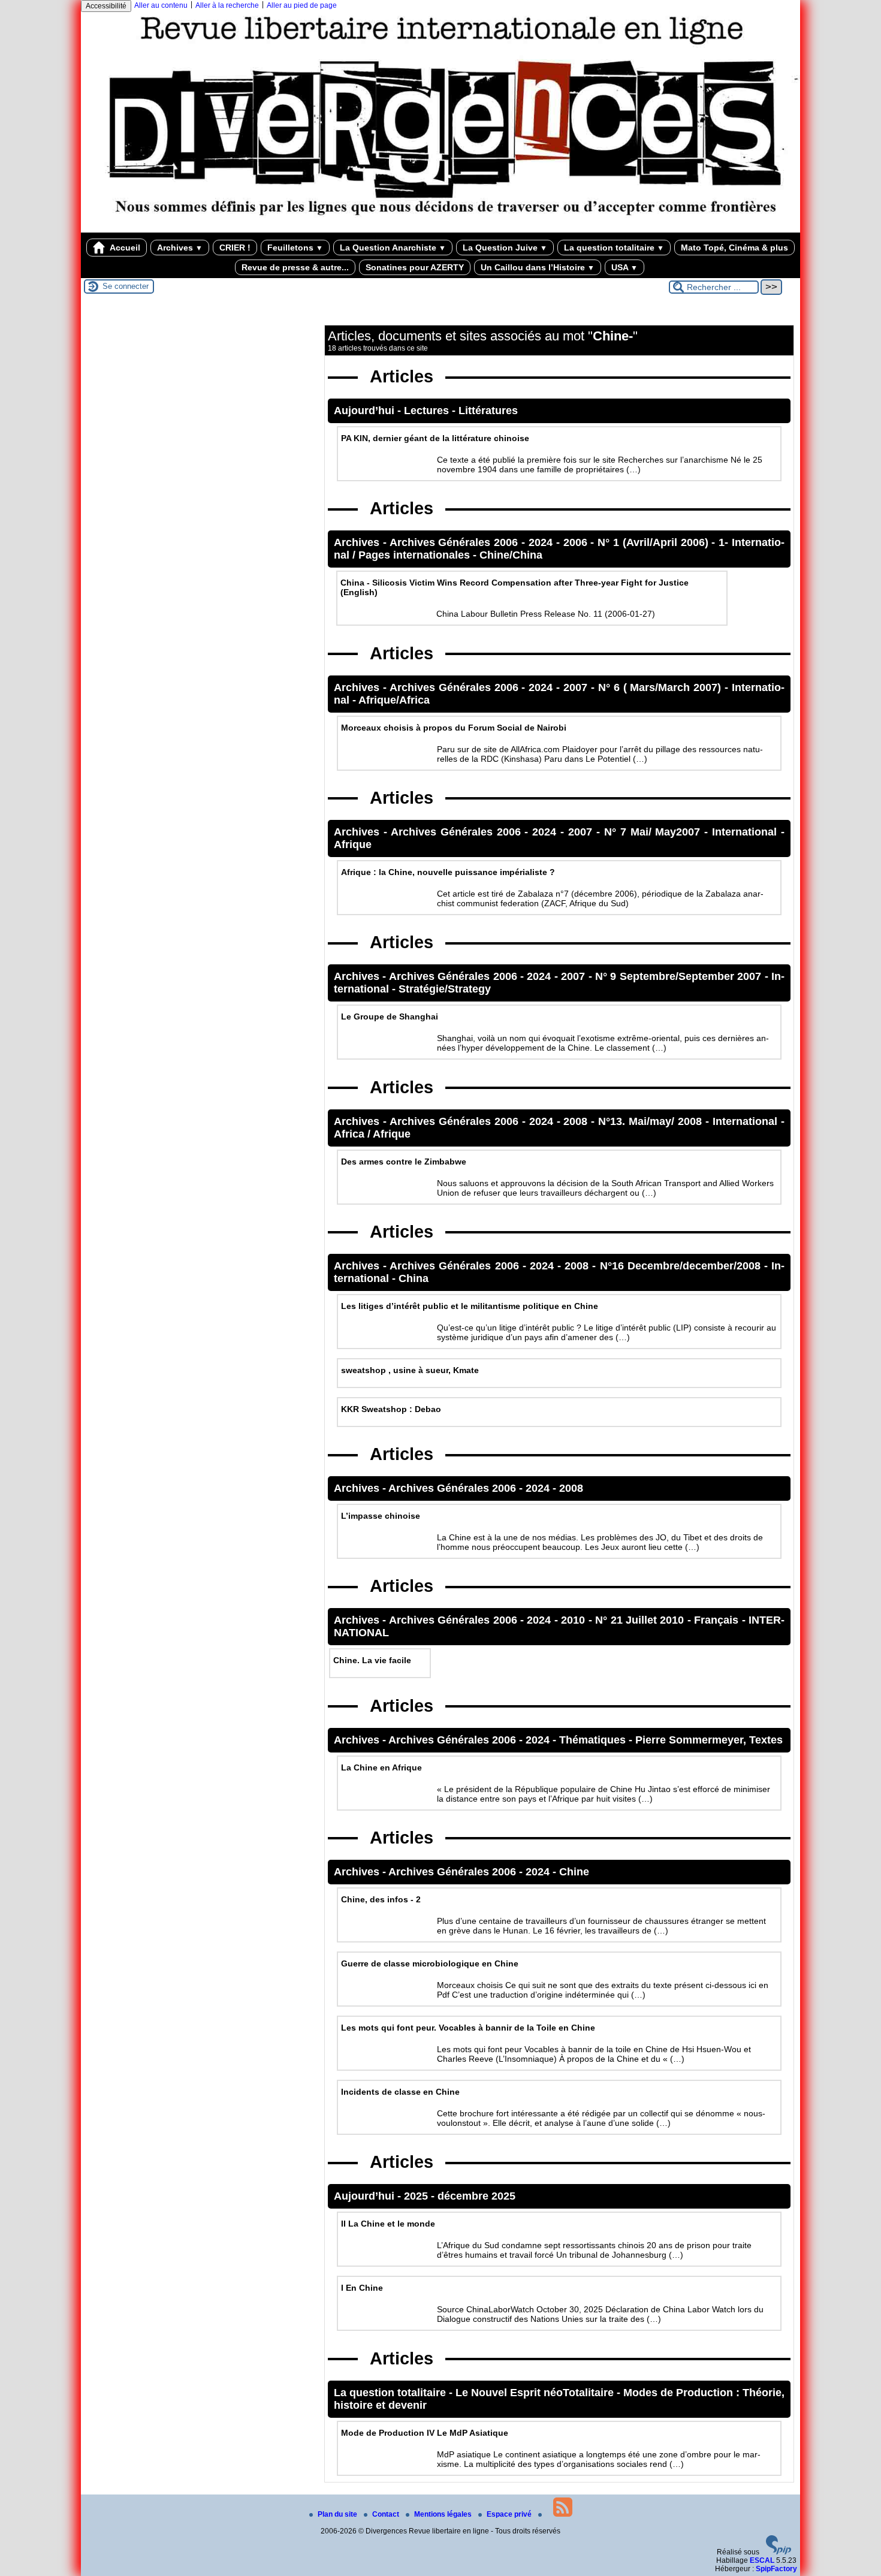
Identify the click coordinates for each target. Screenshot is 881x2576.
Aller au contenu (161, 5)
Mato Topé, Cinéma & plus (734, 248)
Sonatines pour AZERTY (415, 267)
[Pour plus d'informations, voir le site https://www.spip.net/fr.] (779, 2552)
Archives (180, 248)
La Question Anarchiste (393, 248)
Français (718, 1620)
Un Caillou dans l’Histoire (538, 267)
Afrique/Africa (394, 700)
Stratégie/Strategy (445, 989)
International (746, 832)
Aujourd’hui (366, 411)
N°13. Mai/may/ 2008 (652, 1121)
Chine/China (511, 555)
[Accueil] (441, 228)
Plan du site (338, 2514)
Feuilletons (295, 248)
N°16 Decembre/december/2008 (682, 1266)
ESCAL (762, 2560)
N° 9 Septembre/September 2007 (680, 976)
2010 (574, 1620)
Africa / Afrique (372, 1134)
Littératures (488, 411)
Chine (574, 1872)
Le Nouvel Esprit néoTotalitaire (536, 2393)
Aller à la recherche (227, 5)
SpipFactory (776, 2569)
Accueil (124, 248)
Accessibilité (106, 6)
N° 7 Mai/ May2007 (654, 832)
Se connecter (126, 286)
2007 (577, 687)
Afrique (353, 844)
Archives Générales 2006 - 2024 (473, 542)
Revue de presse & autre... (295, 267)
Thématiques (594, 1740)
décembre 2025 (476, 2196)
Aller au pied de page (302, 5)
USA (624, 267)
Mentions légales (444, 2514)
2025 (417, 2196)
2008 (577, 1121)
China (414, 1278)
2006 (577, 542)
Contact (387, 2514)
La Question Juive (505, 248)
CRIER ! (235, 248)
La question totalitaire (614, 248)
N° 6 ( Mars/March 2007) (661, 687)
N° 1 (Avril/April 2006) (654, 542)
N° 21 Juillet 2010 (641, 1620)
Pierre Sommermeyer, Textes (709, 1740)
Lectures (428, 411)
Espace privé (510, 2514)
